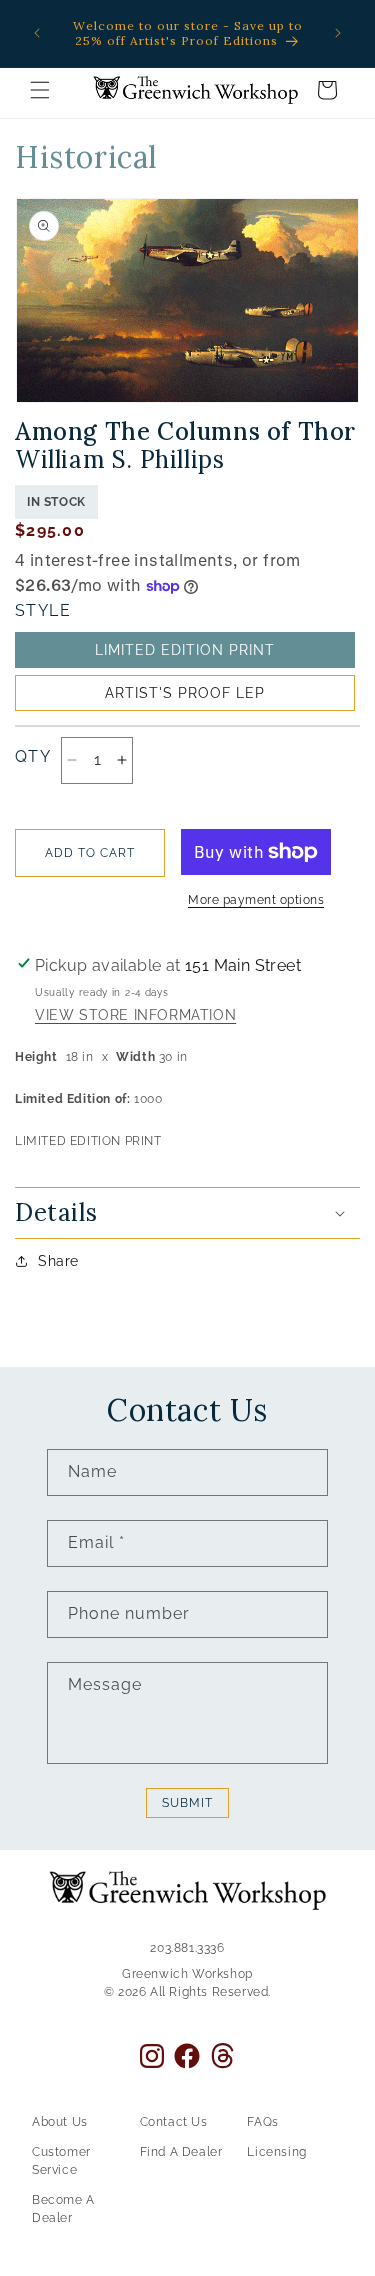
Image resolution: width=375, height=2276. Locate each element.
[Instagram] (152, 2056)
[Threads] (222, 2055)
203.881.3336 (187, 1948)
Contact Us (174, 2122)
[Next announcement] (338, 33)
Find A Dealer (181, 2152)
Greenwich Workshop (187, 1974)
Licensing (276, 2152)
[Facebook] (187, 2056)
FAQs (262, 2122)
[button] (40, 90)
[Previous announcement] (37, 33)
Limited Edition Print (185, 650)
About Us (60, 2122)
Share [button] (58, 1261)
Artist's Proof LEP (185, 693)
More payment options (256, 900)
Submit (187, 1803)
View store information (135, 1016)
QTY (33, 756)
